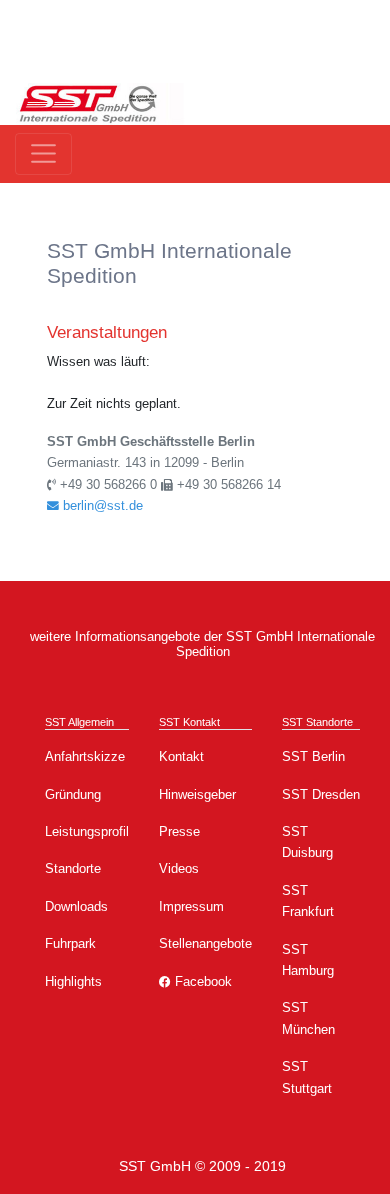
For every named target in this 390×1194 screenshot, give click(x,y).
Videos (179, 868)
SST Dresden (321, 794)
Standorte (73, 868)
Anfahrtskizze (85, 756)
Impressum (191, 906)
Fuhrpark (70, 943)
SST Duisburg (307, 842)
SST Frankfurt (308, 901)
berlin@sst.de (101, 505)
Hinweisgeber (197, 794)
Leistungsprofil (87, 831)
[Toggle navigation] (43, 153)
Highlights (73, 981)
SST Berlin (313, 756)
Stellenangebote (205, 943)
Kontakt (181, 756)
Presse (179, 831)
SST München (308, 1018)
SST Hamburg (308, 960)
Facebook (201, 981)
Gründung (73, 794)
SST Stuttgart (307, 1077)
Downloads (76, 906)
